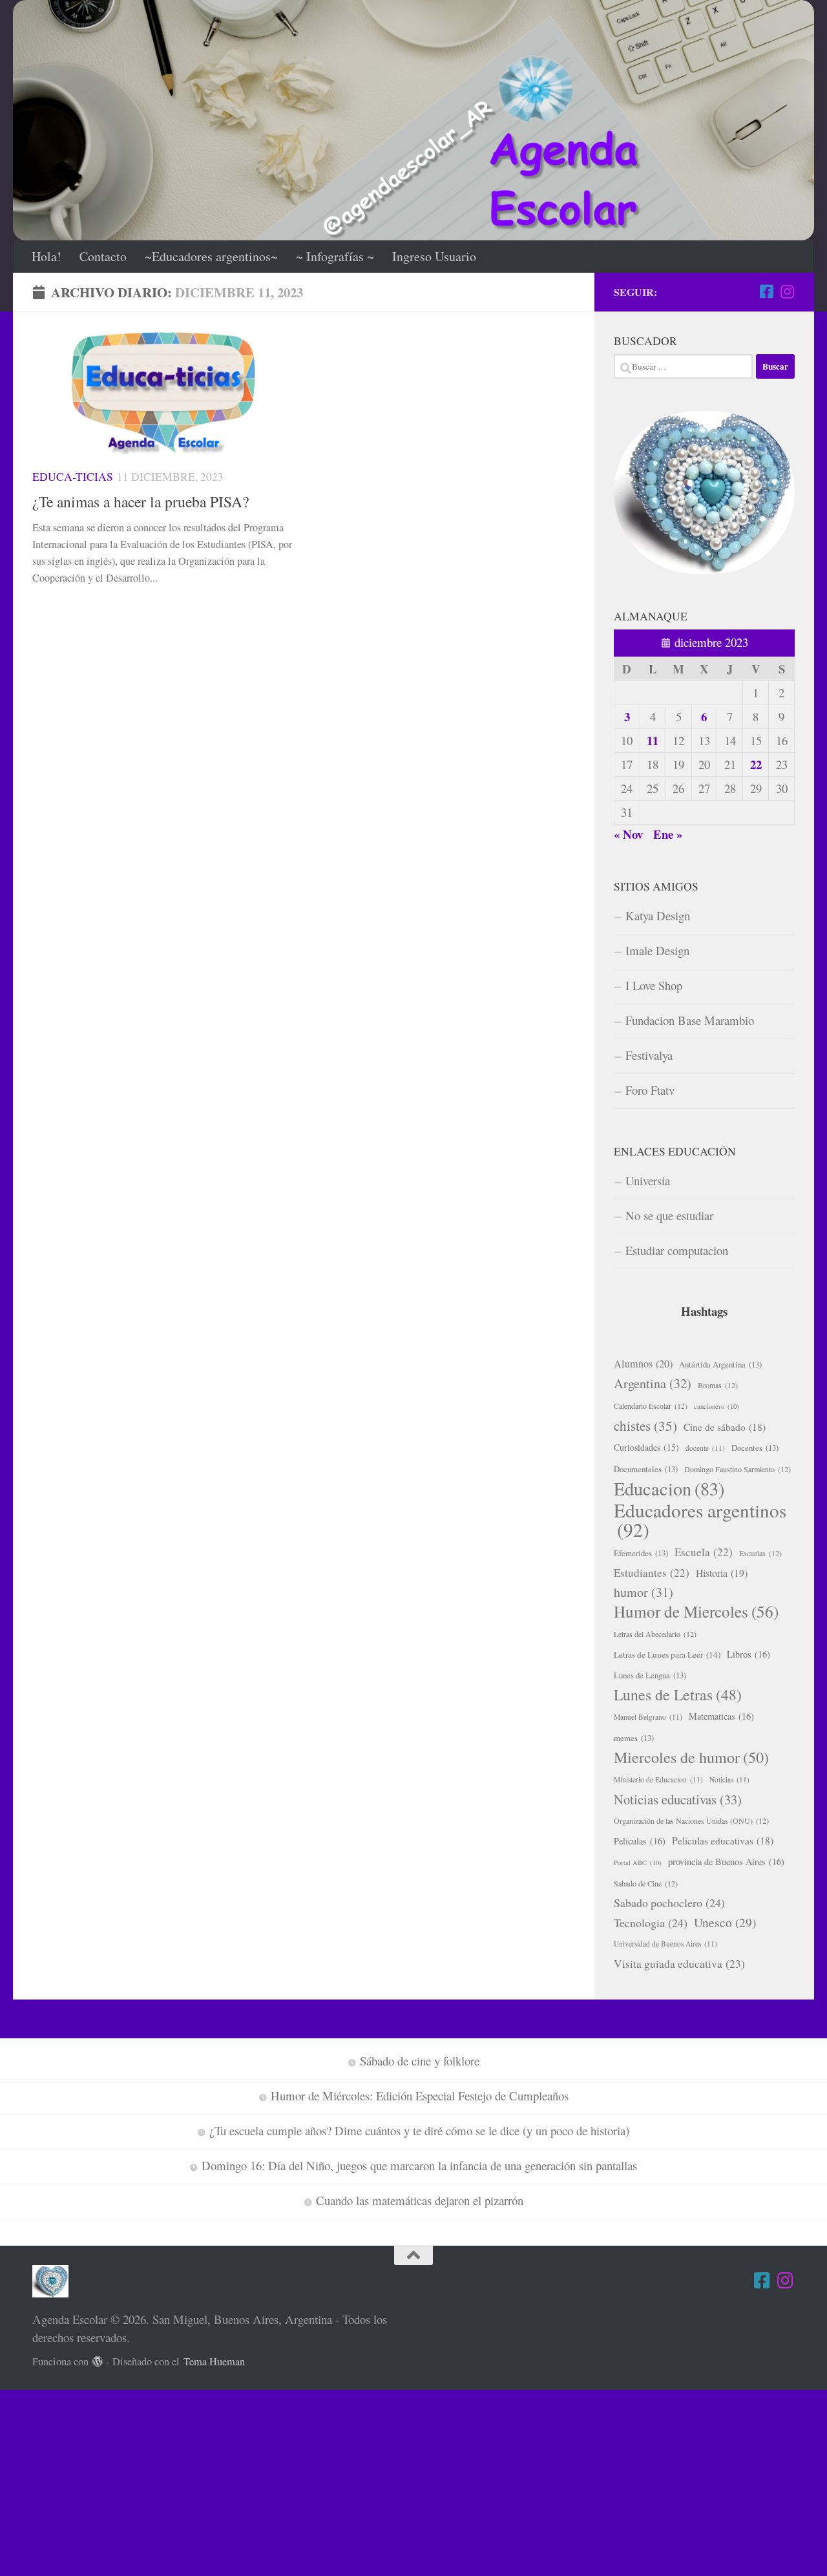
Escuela (704, 1552)
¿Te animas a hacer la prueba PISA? (141, 501)
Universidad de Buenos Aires (665, 1944)
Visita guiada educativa (679, 1964)
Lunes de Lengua (650, 1675)
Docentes (755, 1448)
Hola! (47, 256)
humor (644, 1592)
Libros (748, 1654)
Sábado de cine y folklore (420, 2061)
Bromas (718, 1385)
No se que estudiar (669, 1215)
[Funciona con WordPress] (98, 2362)
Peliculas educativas (723, 1841)
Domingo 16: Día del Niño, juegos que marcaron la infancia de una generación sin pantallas (419, 2165)
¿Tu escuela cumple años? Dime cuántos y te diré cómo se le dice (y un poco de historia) (419, 2130)
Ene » (668, 834)
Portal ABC (638, 1863)
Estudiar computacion (677, 1250)
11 (653, 740)
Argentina (653, 1383)
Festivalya (649, 1055)
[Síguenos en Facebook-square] (766, 291)
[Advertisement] (388, 2480)
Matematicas (721, 1716)
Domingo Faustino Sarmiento (738, 1469)
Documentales (646, 1469)
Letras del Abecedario (655, 1634)
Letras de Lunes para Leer (667, 1654)
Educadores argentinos (700, 1520)
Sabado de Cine (646, 1883)
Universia (648, 1180)
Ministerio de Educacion (658, 1779)
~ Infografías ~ (335, 256)
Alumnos (643, 1364)
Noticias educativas (678, 1799)
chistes (645, 1426)
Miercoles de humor (691, 1757)
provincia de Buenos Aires (726, 1862)
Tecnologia (651, 1923)
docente (705, 1448)
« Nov (628, 834)
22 (756, 764)
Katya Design (658, 915)
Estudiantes (652, 1573)
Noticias (729, 1779)
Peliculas (640, 1841)
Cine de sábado (725, 1427)
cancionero (717, 1406)
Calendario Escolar (651, 1406)
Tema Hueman (214, 2361)
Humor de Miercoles (696, 1612)
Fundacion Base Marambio (690, 1020)
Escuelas (760, 1553)
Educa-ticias (73, 477)
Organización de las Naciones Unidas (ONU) (691, 1821)
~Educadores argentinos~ (211, 256)
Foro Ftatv (650, 1090)
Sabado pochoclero (669, 1903)
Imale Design (657, 950)
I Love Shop (654, 985)
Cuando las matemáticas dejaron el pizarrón (420, 2200)
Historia (722, 1573)
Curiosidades (646, 1447)
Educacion (669, 1488)
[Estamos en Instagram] (787, 291)
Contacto (103, 256)
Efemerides (641, 1553)
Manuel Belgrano (648, 1717)
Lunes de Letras (678, 1694)
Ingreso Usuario (434, 256)
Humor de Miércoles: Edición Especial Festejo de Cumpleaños (420, 2096)
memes (634, 1738)
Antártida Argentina (720, 1364)
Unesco (725, 1922)
